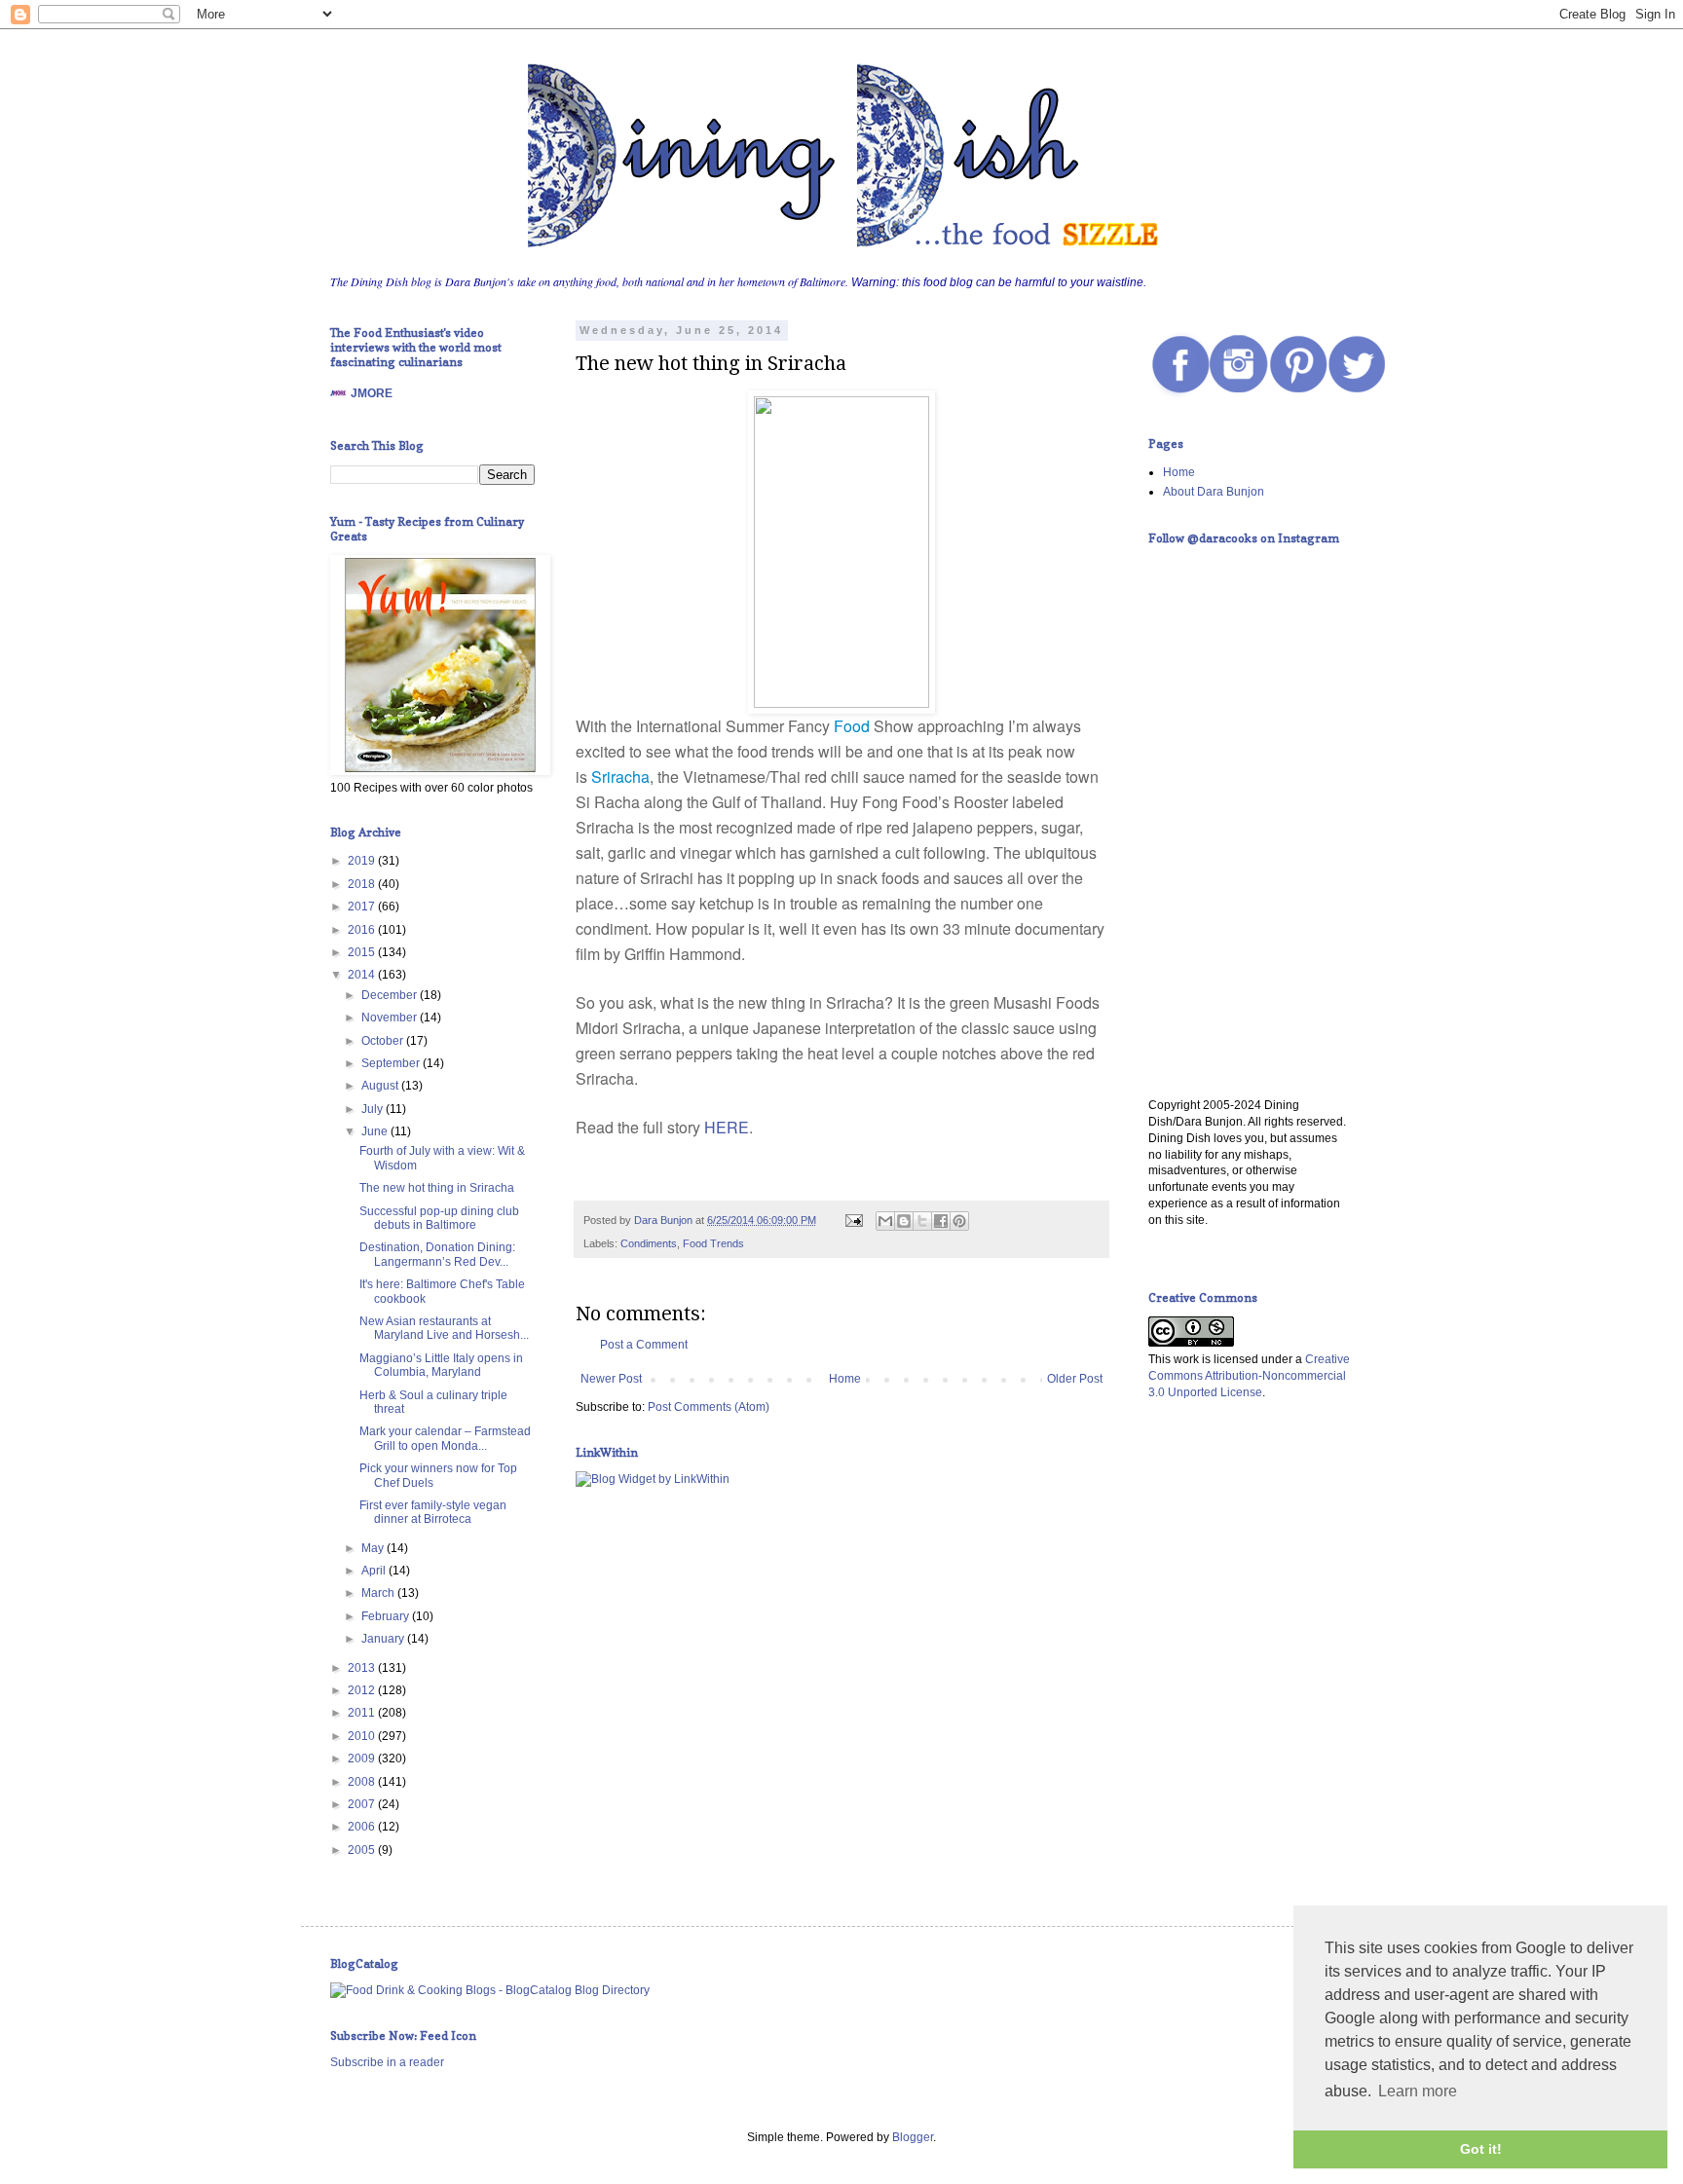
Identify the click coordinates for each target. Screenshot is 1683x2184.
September (392, 1063)
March (379, 1593)
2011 (363, 1713)
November (391, 1018)
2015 (363, 952)
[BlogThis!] (904, 1221)
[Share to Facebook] (941, 1221)
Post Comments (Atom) (709, 1407)
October (384, 1041)
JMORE (372, 393)
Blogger (913, 2137)
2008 (363, 1782)
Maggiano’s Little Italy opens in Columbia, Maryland (441, 1365)
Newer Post (611, 1379)
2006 (363, 1827)
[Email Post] (853, 1220)
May (374, 1548)
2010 (363, 1736)
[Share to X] (922, 1221)
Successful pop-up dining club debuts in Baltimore (439, 1218)
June (376, 1131)
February (387, 1616)
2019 (363, 861)
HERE (727, 1127)
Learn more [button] (1418, 2091)
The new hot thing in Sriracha (437, 1188)
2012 (363, 1690)
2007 (363, 1804)
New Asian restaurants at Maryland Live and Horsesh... (444, 1328)
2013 (363, 1668)
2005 (363, 1850)
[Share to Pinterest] (959, 1221)
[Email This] (885, 1221)
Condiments (649, 1243)
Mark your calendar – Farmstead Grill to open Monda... (445, 1438)
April (375, 1571)
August (381, 1086)
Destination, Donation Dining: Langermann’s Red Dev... (437, 1254)
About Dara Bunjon (1214, 492)
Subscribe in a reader (387, 2062)
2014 (363, 975)
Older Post (1075, 1379)
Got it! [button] (1481, 2149)
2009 (363, 1758)
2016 (363, 930)
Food (852, 726)
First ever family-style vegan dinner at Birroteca (433, 1512)
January (384, 1639)
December (391, 995)
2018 (363, 884)
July (374, 1109)
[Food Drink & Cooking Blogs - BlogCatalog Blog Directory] (490, 1990)
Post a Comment (644, 1345)
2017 (363, 907)
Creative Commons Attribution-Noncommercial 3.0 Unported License (1249, 1376)
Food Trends (713, 1243)
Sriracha (620, 777)
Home (845, 1379)
